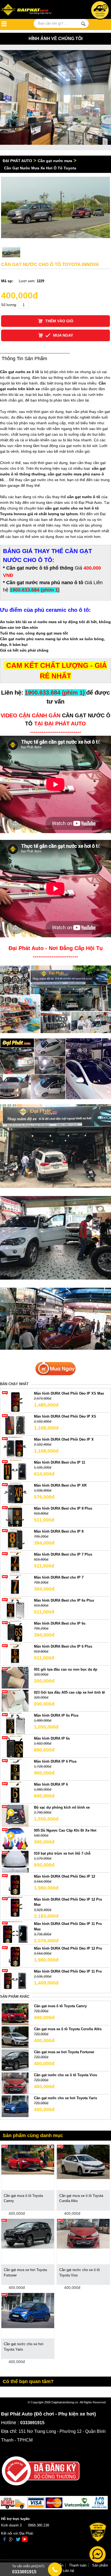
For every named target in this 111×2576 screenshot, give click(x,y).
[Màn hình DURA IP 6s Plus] (15, 1723)
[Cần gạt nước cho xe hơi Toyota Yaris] (15, 2106)
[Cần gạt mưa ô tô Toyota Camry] (15, 2014)
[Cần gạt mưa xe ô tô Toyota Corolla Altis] (15, 2037)
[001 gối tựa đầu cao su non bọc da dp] (15, 1677)
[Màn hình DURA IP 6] (15, 1792)
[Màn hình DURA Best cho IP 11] (15, 1470)
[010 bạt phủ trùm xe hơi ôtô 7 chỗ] (15, 1861)
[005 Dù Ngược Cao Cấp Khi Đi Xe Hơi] (15, 1838)
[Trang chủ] (32, 10)
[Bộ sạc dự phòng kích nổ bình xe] (15, 1815)
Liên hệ (68, 2571)
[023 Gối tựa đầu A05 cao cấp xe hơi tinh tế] (15, 1700)
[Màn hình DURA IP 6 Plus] (15, 1769)
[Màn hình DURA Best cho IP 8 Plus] (15, 1516)
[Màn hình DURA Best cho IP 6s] (15, 1631)
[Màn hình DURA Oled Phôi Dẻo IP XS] (15, 1424)
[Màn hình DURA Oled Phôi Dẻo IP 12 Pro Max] (15, 1907)
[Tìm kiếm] (83, 24)
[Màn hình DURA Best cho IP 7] (15, 1585)
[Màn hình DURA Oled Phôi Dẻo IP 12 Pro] (15, 1956)
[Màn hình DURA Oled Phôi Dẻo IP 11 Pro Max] (15, 1932)
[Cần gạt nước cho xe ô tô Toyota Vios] (15, 2083)
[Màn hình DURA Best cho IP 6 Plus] (15, 1654)
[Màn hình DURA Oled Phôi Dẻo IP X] (15, 1447)
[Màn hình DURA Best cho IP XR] (15, 1493)
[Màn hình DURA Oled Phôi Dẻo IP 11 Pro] (15, 1979)
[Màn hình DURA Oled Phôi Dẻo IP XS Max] (15, 1401)
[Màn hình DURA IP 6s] (15, 1746)
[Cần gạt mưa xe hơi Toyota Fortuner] (15, 2060)
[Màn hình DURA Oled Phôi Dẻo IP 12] (15, 1884)
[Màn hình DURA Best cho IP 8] (15, 1539)
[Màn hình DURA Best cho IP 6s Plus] (15, 1608)
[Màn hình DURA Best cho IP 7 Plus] (15, 1562)
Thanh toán (78, 2565)
